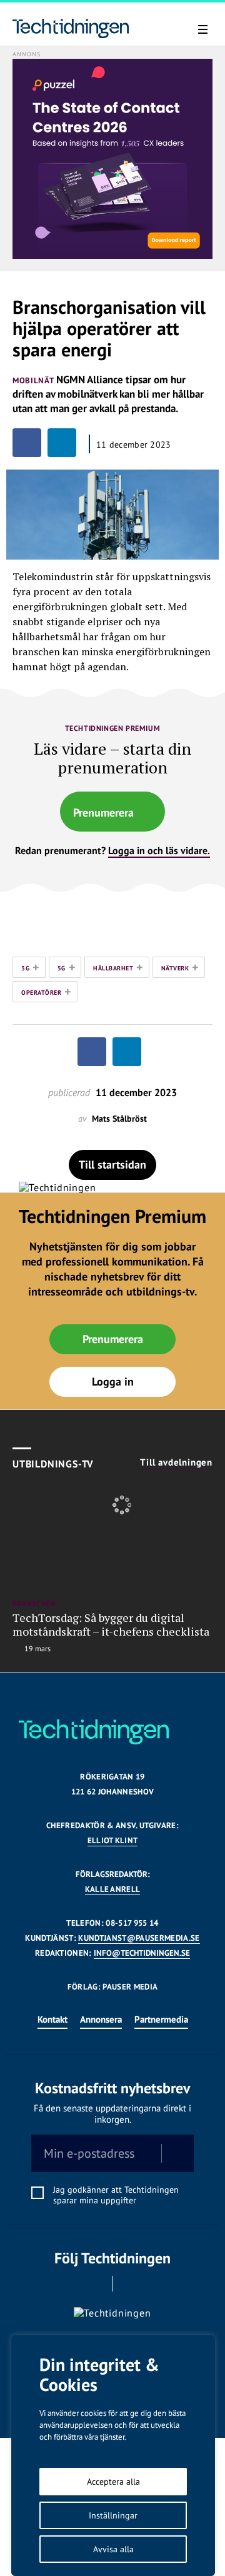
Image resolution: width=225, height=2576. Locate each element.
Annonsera (101, 2019)
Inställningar (113, 2515)
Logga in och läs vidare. (159, 850)
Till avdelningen (176, 1462)
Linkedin (130, 2284)
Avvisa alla (113, 2549)
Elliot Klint (113, 1840)
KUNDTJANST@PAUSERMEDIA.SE (139, 1938)
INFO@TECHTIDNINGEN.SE (142, 1953)
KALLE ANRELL (113, 1889)
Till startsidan (112, 1165)
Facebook (95, 2284)
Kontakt (52, 2019)
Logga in (113, 1381)
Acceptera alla (113, 2482)
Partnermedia (161, 2019)
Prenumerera (103, 813)
